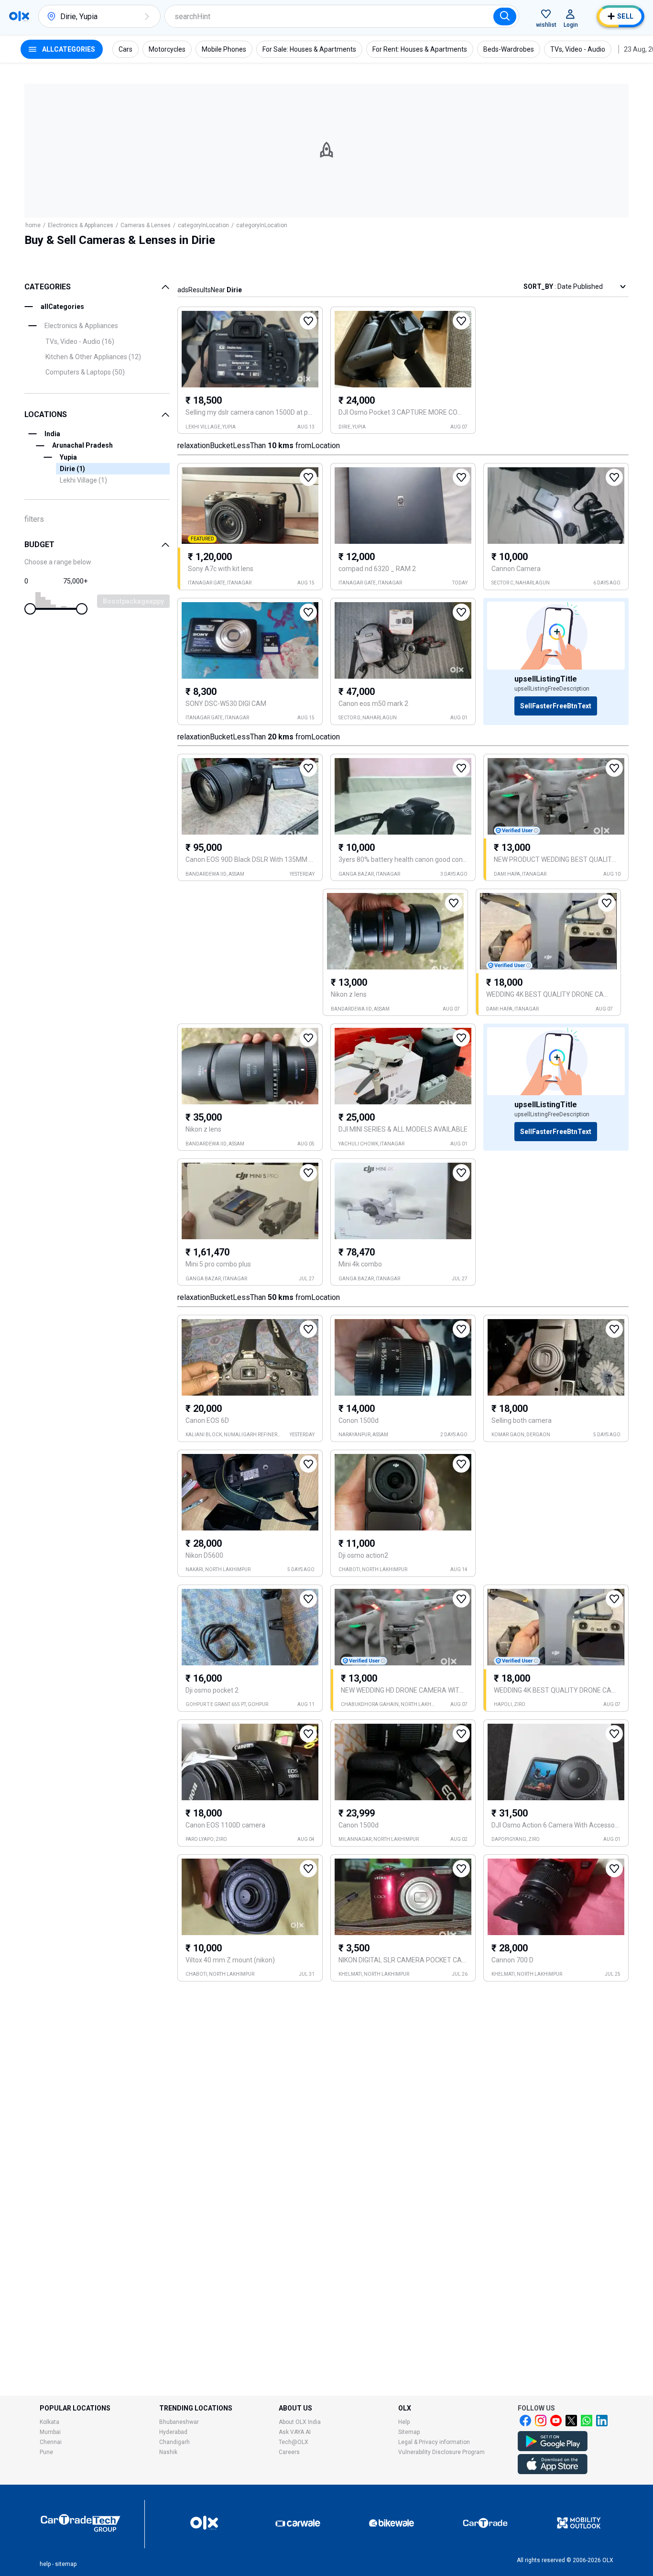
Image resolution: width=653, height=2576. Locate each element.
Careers (289, 2452)
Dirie (72, 469)
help (45, 2564)
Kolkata (49, 2422)
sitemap (66, 2564)
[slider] (30, 609)
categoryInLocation (203, 225)
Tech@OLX (294, 2442)
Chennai (51, 2442)
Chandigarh (174, 2442)
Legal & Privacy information (434, 2442)
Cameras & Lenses (146, 225)
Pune (46, 2452)
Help (404, 2422)
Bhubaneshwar (179, 2422)
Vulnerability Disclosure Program (441, 2452)
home (33, 225)
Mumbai (50, 2432)
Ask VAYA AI (295, 2432)
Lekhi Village (83, 480)
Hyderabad (173, 2432)
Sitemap (409, 2432)
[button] (147, 16)
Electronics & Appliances (81, 225)
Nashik (168, 2452)
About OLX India (300, 2422)
